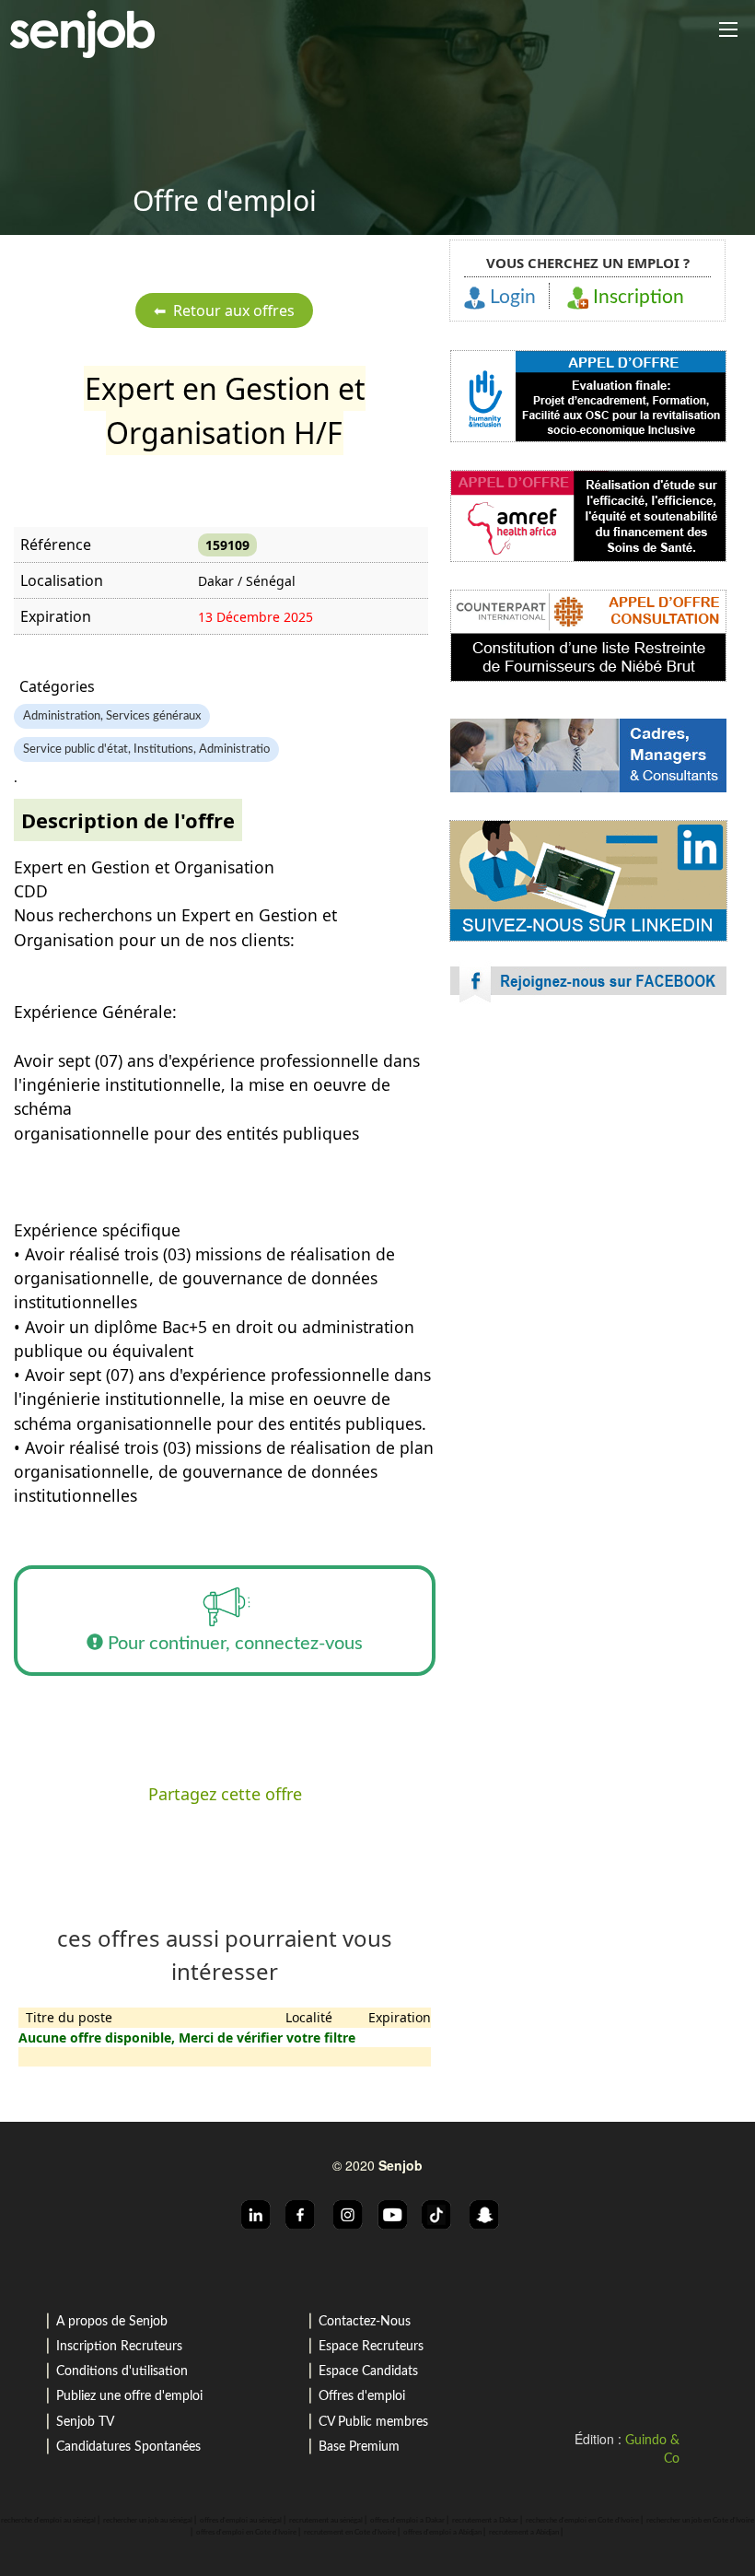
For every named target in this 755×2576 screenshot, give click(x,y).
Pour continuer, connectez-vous (233, 1644)
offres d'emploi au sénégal (241, 2521)
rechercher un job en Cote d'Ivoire (700, 2521)
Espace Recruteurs (371, 2347)
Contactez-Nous (365, 2322)
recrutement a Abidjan (524, 2533)
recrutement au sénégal (326, 2521)
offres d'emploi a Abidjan (442, 2533)
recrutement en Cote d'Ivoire (350, 2533)
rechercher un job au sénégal (148, 2521)
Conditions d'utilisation (122, 2371)
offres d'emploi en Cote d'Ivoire (246, 2533)
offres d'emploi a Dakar (407, 2521)
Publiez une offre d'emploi (129, 2396)
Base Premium (359, 2447)
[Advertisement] (588, 1179)
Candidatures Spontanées (128, 2447)
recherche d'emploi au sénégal (48, 2521)
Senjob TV (85, 2422)
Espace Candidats (368, 2371)
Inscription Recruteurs (119, 2347)
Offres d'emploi (362, 2396)
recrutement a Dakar (485, 2521)
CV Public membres (373, 2422)
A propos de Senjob (112, 2322)
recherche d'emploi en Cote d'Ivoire (582, 2521)
